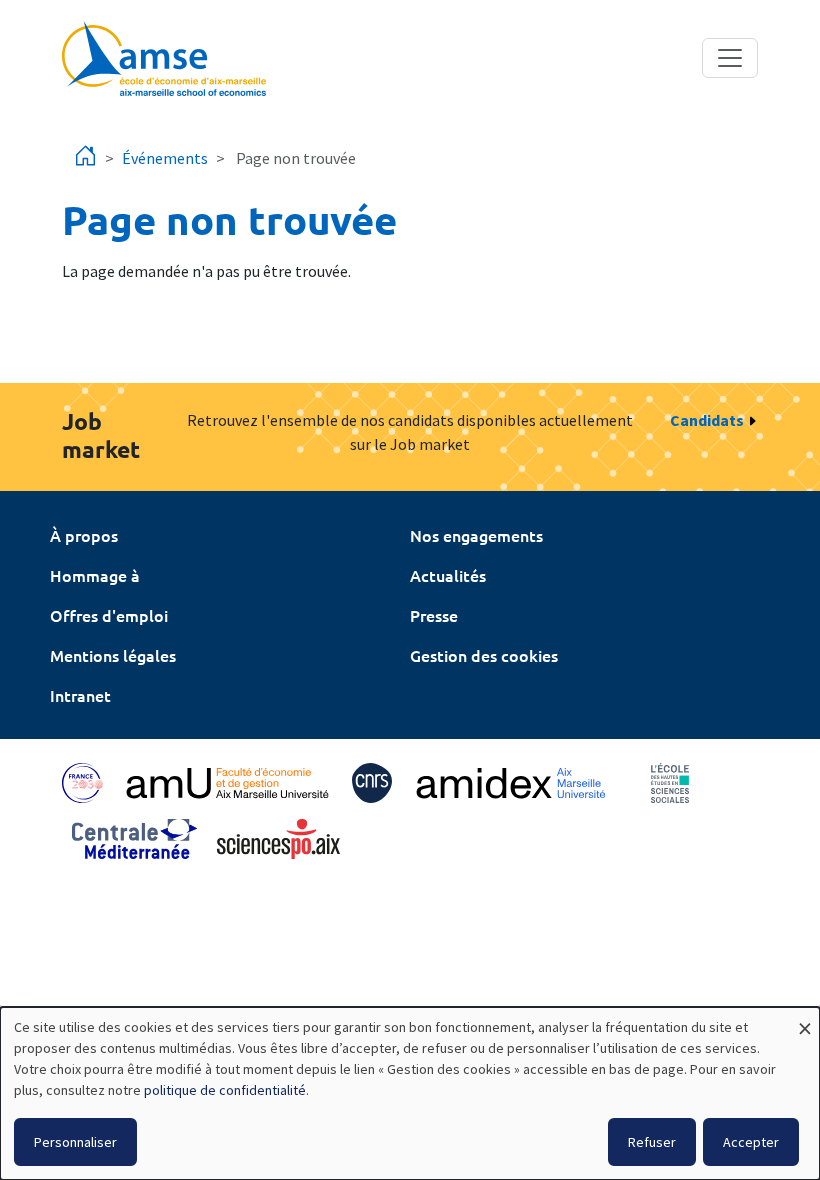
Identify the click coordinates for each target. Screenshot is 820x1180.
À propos (84, 535)
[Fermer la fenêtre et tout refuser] (805, 1019)
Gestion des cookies (484, 655)
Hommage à (95, 575)
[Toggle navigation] (730, 58)
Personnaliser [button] (75, 1142)
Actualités (448, 575)
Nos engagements (476, 535)
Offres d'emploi (109, 615)
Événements (165, 158)
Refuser (652, 1142)
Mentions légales (113, 655)
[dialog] (410, 1093)
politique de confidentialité (225, 1090)
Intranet (80, 695)
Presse (434, 615)
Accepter (751, 1142)
